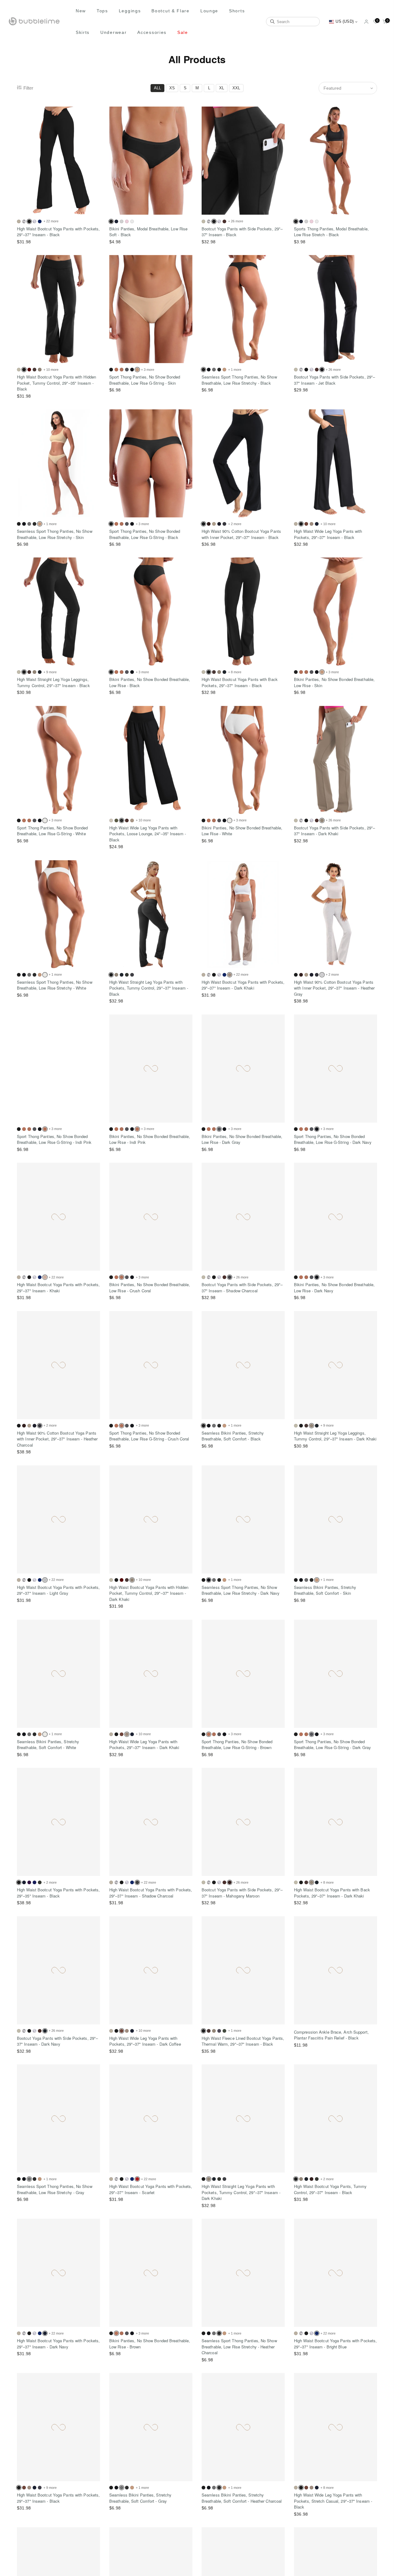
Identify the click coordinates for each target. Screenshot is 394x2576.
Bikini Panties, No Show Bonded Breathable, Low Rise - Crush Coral (150, 1288)
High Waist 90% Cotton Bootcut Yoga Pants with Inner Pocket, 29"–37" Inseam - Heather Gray (334, 988)
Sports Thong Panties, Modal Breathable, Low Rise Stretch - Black (331, 232)
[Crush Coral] (122, 370)
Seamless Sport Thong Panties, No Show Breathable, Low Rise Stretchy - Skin (55, 534)
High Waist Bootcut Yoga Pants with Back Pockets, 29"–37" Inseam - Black (240, 682)
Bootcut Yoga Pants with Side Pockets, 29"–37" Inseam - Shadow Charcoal (242, 1288)
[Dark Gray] (127, 370)
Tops (102, 11)
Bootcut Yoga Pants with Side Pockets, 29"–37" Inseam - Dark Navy (57, 2041)
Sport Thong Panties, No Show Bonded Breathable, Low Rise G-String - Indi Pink (54, 1139)
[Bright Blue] (40, 221)
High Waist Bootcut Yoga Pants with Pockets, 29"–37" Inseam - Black (58, 232)
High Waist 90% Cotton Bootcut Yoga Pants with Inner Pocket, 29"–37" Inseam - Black (241, 534)
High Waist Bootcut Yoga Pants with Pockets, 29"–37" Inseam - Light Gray (58, 1590)
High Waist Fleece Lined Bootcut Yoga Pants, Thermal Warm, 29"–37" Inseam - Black (243, 2041)
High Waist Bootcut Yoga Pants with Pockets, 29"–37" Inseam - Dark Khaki (243, 985)
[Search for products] (272, 22)
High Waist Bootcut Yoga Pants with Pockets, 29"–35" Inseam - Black (58, 1893)
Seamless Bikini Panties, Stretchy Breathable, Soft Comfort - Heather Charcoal (242, 2498)
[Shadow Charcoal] (132, 975)
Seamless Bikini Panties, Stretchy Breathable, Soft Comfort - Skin (325, 1590)
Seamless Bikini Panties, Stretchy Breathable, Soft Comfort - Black (233, 1436)
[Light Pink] (127, 221)
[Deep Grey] (219, 2031)
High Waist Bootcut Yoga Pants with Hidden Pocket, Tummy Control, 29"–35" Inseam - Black (56, 383)
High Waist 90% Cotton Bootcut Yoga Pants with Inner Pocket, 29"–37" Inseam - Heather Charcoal (57, 1439)
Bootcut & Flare (171, 11)
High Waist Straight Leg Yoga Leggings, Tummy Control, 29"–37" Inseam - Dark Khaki (335, 1436)
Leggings (130, 11)
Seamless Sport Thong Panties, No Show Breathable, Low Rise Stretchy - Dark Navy (241, 1590)
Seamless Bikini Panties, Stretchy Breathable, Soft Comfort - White (48, 1745)
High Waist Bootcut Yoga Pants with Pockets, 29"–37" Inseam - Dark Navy (58, 2344)
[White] (132, 221)
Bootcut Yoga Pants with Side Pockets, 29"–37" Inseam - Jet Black (334, 380)
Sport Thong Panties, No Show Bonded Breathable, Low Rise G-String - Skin (145, 380)
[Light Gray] (122, 221)
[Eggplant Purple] (29, 1882)
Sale (183, 32)
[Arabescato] (24, 221)
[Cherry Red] (29, 370)
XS (172, 88)
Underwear (113, 32)
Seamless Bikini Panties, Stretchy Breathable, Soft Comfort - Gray (140, 2498)
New (81, 11)
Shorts (237, 11)
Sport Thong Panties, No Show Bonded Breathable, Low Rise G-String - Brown (237, 1745)
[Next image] (94, 161)
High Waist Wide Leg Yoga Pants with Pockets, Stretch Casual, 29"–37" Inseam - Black (333, 2501)
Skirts (83, 32)
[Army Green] (116, 820)
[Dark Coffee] (224, 221)
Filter (28, 88)
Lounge (209, 11)
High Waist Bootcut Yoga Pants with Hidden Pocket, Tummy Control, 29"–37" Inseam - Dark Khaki (149, 1593)
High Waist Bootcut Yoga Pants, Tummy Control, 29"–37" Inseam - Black (330, 2189)
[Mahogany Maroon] (312, 2179)
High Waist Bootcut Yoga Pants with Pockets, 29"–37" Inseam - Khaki (58, 1288)
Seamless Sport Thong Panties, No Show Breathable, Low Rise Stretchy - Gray (55, 2189)
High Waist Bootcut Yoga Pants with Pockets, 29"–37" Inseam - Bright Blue (335, 2344)
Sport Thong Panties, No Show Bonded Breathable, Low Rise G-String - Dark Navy (333, 1139)
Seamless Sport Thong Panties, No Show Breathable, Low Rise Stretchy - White (55, 985)
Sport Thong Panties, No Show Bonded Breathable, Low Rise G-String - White (52, 831)
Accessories (152, 32)
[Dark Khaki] (40, 370)
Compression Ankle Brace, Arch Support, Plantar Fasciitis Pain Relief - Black (331, 2035)
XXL (236, 88)
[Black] (111, 370)
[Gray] (214, 370)
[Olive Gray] (127, 975)
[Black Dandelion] (34, 221)
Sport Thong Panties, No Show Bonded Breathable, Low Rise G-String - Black (145, 534)
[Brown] (116, 370)
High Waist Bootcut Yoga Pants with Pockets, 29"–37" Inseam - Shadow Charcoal (151, 1893)
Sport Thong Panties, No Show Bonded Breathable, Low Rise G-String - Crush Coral (149, 1436)
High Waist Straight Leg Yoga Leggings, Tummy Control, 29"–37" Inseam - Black (53, 682)
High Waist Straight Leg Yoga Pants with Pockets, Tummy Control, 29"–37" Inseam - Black (149, 988)
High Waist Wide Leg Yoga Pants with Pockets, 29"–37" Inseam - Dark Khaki (144, 1745)
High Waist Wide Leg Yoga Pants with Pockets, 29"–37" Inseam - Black (328, 534)
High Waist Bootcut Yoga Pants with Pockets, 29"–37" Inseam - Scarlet (151, 2189)
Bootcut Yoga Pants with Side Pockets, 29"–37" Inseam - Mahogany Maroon (242, 1893)
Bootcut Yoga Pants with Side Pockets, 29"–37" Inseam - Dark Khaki (334, 831)
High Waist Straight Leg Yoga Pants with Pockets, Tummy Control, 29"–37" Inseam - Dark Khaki (241, 2192)
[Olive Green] (224, 2031)
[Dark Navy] (116, 221)
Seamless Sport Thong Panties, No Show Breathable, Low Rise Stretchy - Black (239, 380)
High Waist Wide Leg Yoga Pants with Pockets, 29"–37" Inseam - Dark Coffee (145, 2041)
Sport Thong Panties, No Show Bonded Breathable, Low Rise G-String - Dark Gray (332, 1745)
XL (222, 88)
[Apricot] (19, 221)
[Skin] (224, 370)
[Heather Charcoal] (219, 370)
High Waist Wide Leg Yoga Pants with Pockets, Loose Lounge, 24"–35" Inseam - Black (148, 834)
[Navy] (34, 1882)
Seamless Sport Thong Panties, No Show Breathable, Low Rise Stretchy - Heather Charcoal (239, 2347)
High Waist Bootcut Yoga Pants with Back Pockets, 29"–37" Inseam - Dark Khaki (332, 1893)
